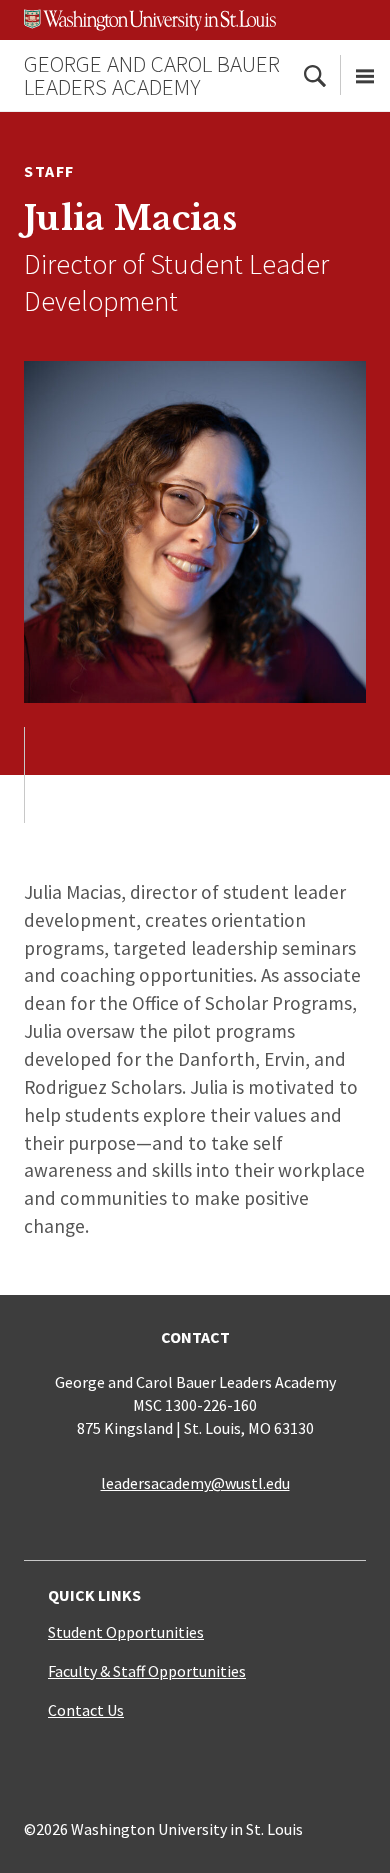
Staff (49, 171)
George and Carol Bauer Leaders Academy (152, 75)
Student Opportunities (126, 1632)
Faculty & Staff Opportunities (147, 1671)
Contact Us (86, 1710)
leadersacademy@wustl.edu (195, 1483)
